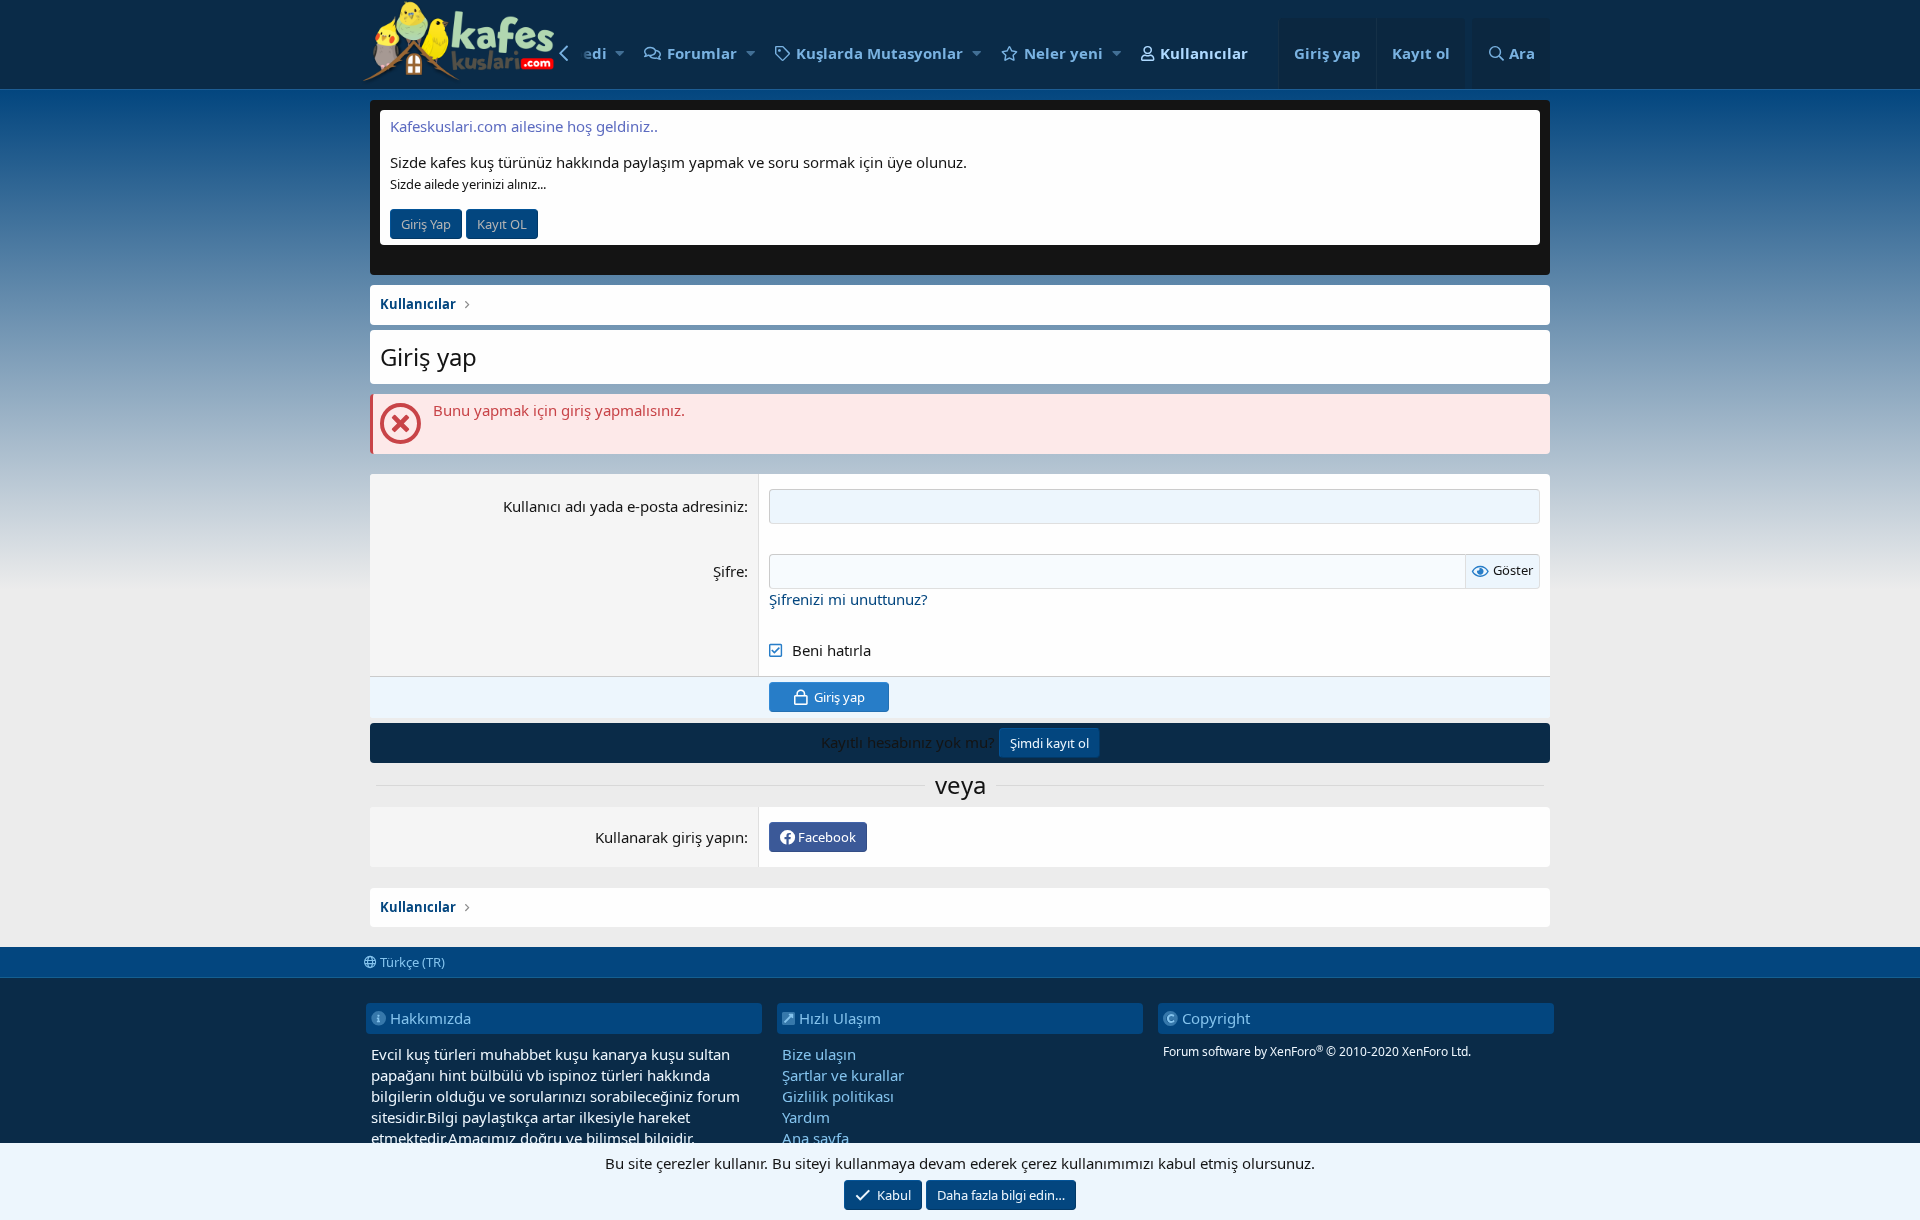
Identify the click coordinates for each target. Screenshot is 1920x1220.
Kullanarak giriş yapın (669, 837)
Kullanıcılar (1204, 53)
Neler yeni (1063, 53)
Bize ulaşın (819, 1054)
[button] (619, 53)
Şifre (728, 571)
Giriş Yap (426, 224)
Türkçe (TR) (411, 962)
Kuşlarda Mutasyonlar (879, 53)
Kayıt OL (502, 224)
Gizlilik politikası (838, 1096)
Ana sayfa (815, 1138)
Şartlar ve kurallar (843, 1075)
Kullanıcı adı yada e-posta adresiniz (623, 506)
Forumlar (702, 53)
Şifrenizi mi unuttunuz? (848, 599)
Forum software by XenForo (1317, 1051)
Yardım (806, 1117)
